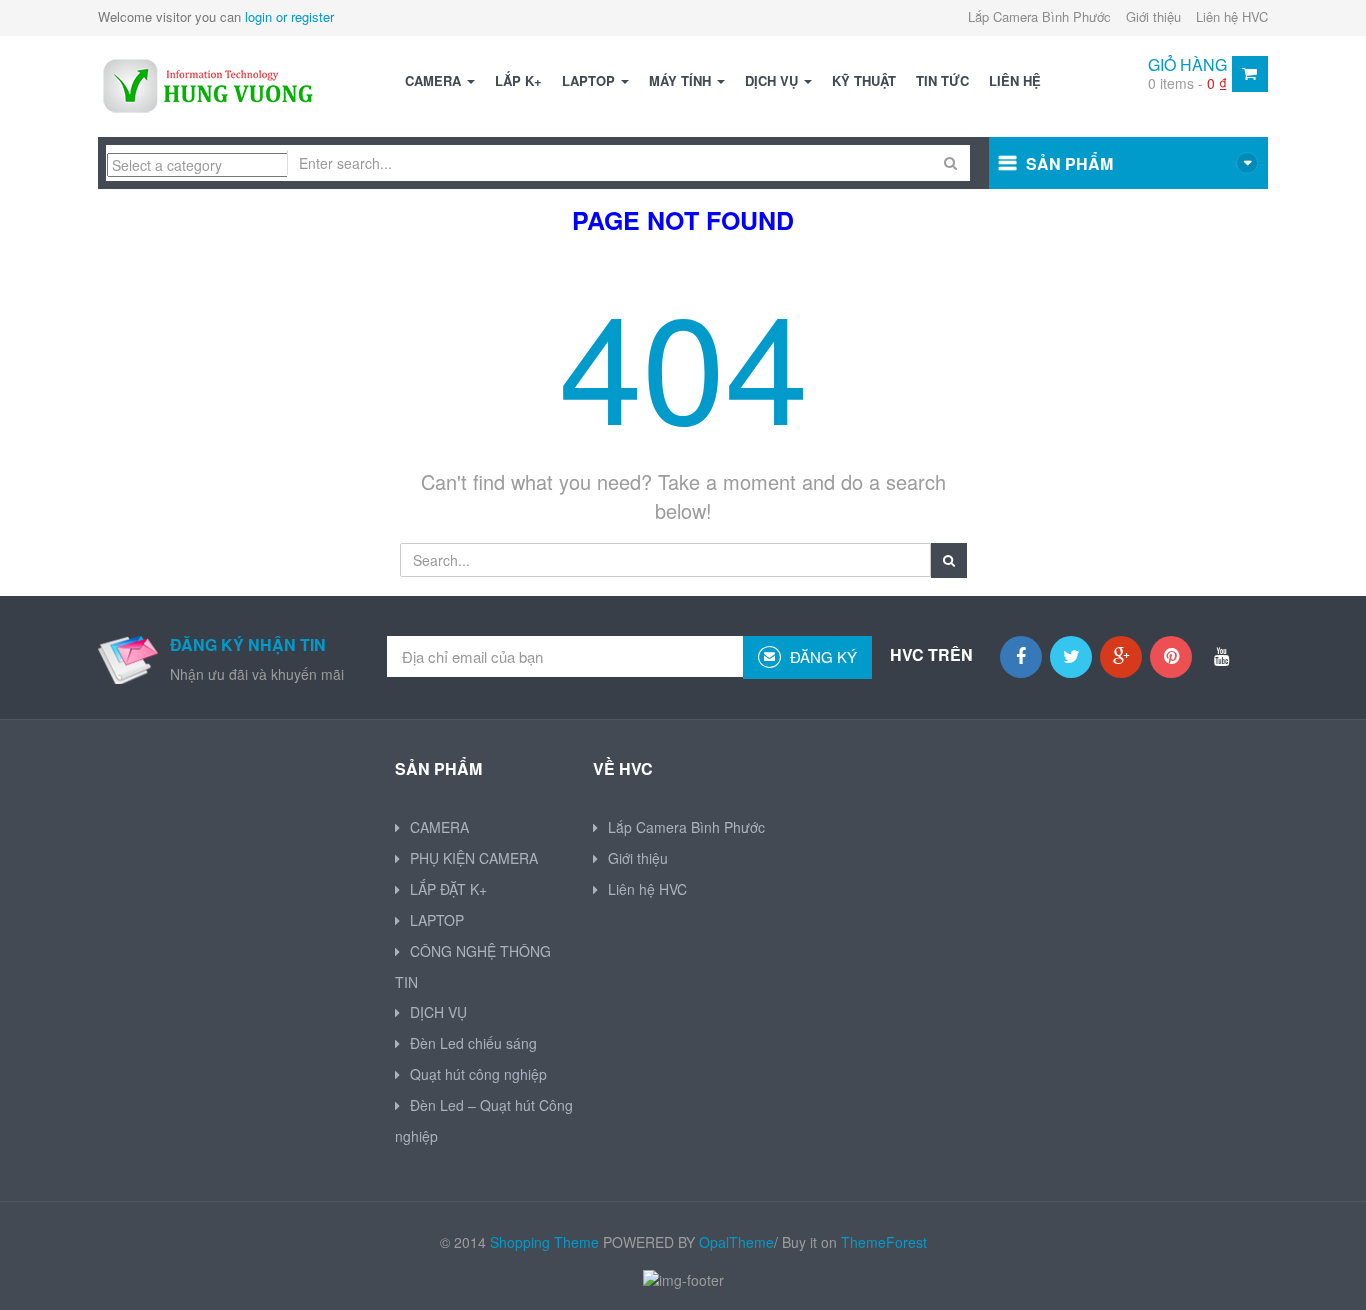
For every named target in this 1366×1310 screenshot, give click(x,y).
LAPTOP (590, 80)
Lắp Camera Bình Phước (1039, 16)
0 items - (1187, 83)
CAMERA (435, 80)
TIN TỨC (942, 80)
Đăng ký (821, 656)
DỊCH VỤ (773, 80)
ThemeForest (884, 1242)
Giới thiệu (1153, 16)
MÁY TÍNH (682, 80)
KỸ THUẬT (864, 80)
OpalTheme (736, 1242)
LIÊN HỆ (1015, 80)
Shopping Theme (544, 1242)
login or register (289, 16)
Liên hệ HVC (1232, 16)
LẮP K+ (518, 80)
